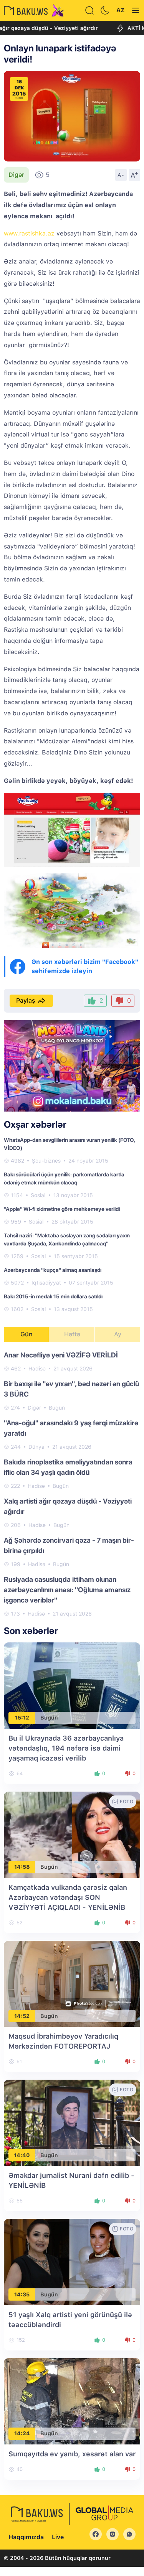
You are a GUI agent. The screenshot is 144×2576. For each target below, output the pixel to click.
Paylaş (26, 1001)
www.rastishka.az (29, 233)
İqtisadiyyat (46, 1283)
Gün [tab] (26, 1334)
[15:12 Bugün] (72, 1685)
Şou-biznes (46, 1161)
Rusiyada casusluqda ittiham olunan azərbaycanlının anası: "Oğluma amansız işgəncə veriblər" (67, 1590)
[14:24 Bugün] (72, 2401)
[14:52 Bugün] (72, 1983)
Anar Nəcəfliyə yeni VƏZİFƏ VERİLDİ (61, 1355)
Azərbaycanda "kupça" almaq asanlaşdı (53, 1270)
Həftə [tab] (72, 1334)
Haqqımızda (26, 2537)
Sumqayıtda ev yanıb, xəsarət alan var (72, 2454)
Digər (16, 175)
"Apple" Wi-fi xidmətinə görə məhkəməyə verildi (62, 1209)
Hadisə (37, 1369)
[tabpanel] (72, 1484)
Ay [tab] (118, 1334)
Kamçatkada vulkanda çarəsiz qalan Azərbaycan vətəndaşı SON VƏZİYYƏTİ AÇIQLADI (68, 1897)
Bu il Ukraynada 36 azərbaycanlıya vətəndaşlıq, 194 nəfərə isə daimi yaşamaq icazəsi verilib (66, 1748)
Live (58, 2537)
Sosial (38, 1195)
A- (121, 175)
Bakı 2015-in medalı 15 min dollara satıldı (53, 1296)
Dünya (36, 1447)
